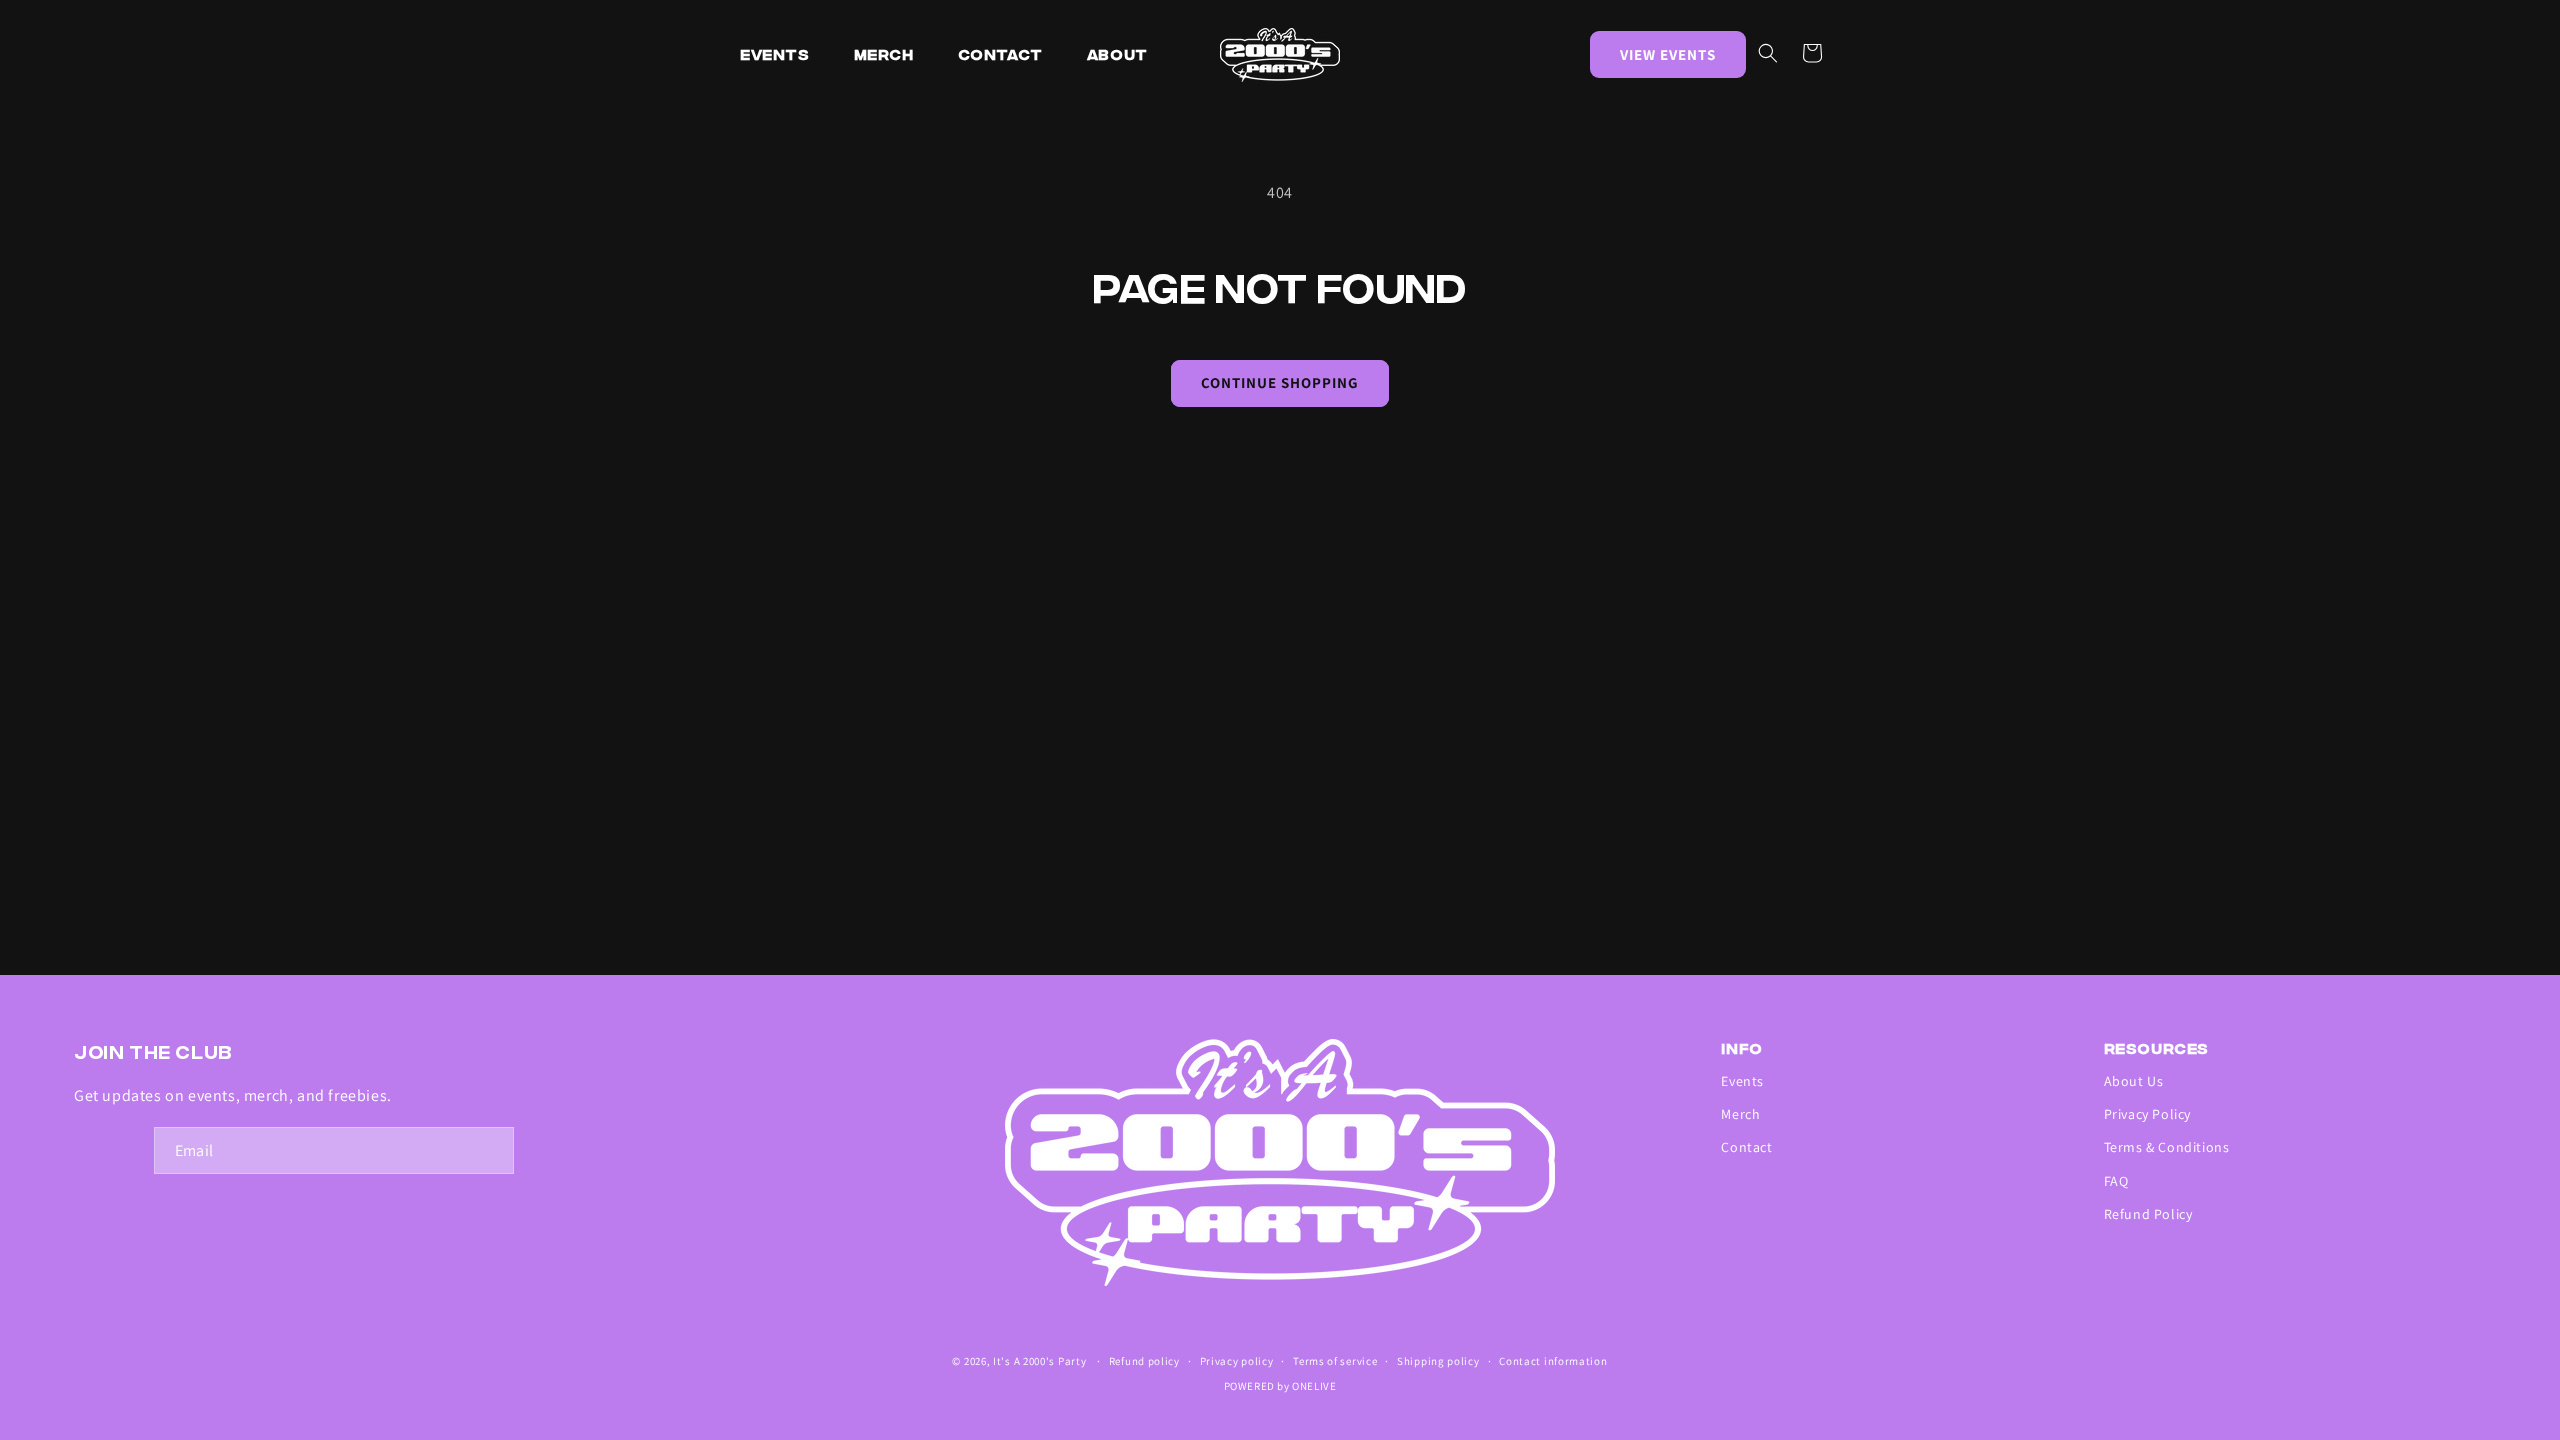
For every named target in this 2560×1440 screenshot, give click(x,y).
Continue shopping (1280, 382)
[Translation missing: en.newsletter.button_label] (491, 1150)
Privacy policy (1237, 1361)
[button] (1768, 53)
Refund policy (1144, 1361)
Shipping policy (1438, 1361)
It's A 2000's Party (1039, 1361)
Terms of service (1335, 1361)
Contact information (1553, 1361)
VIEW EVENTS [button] (1668, 54)
